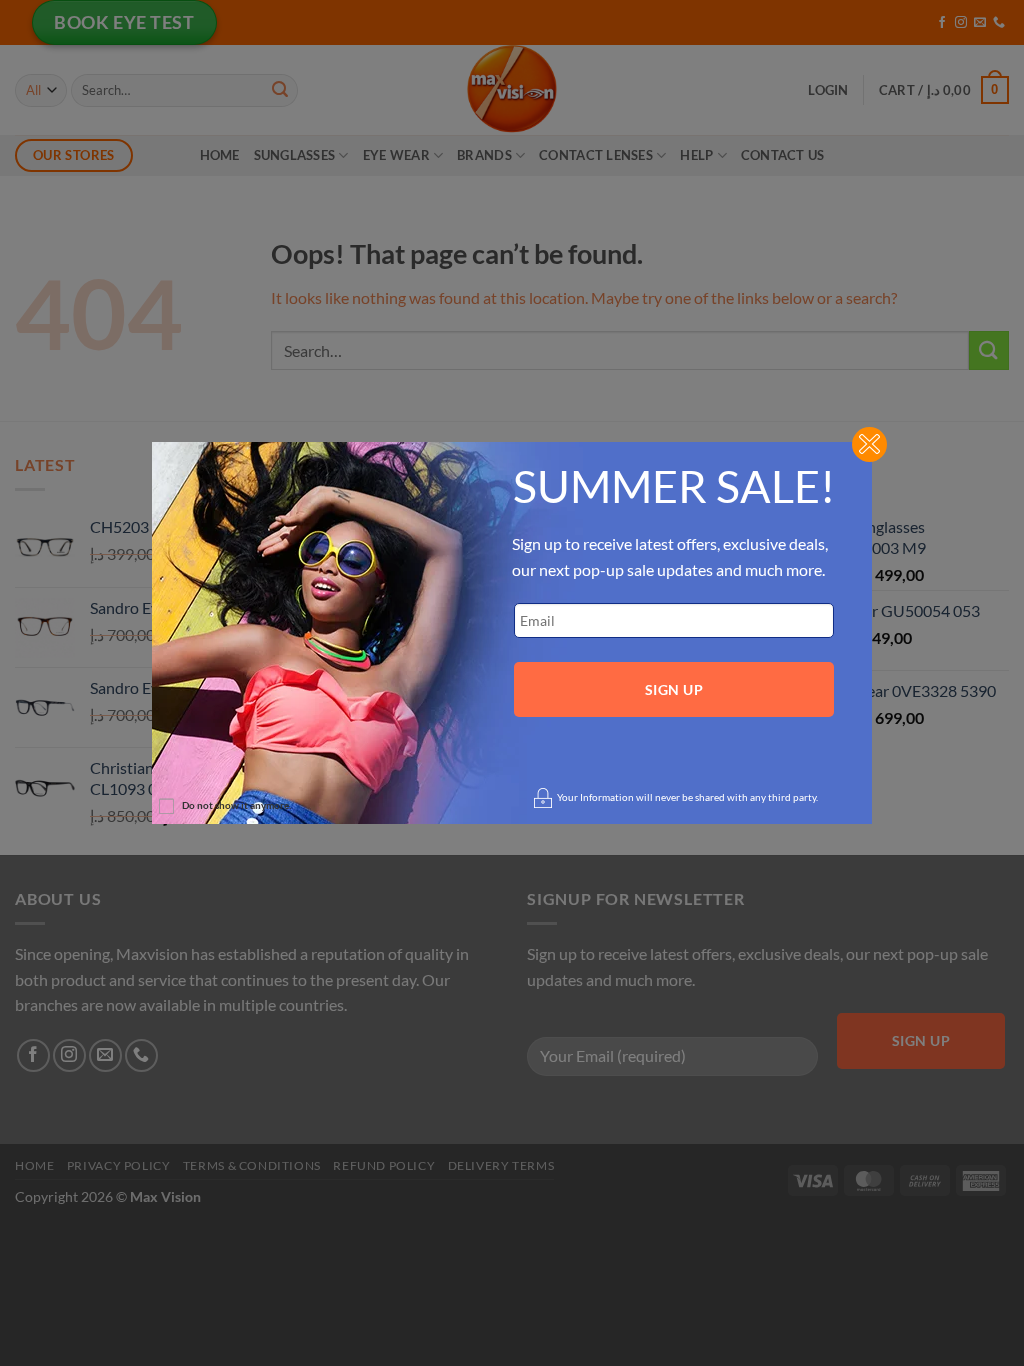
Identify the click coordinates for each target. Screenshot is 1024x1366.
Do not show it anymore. (236, 805)
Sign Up (674, 689)
